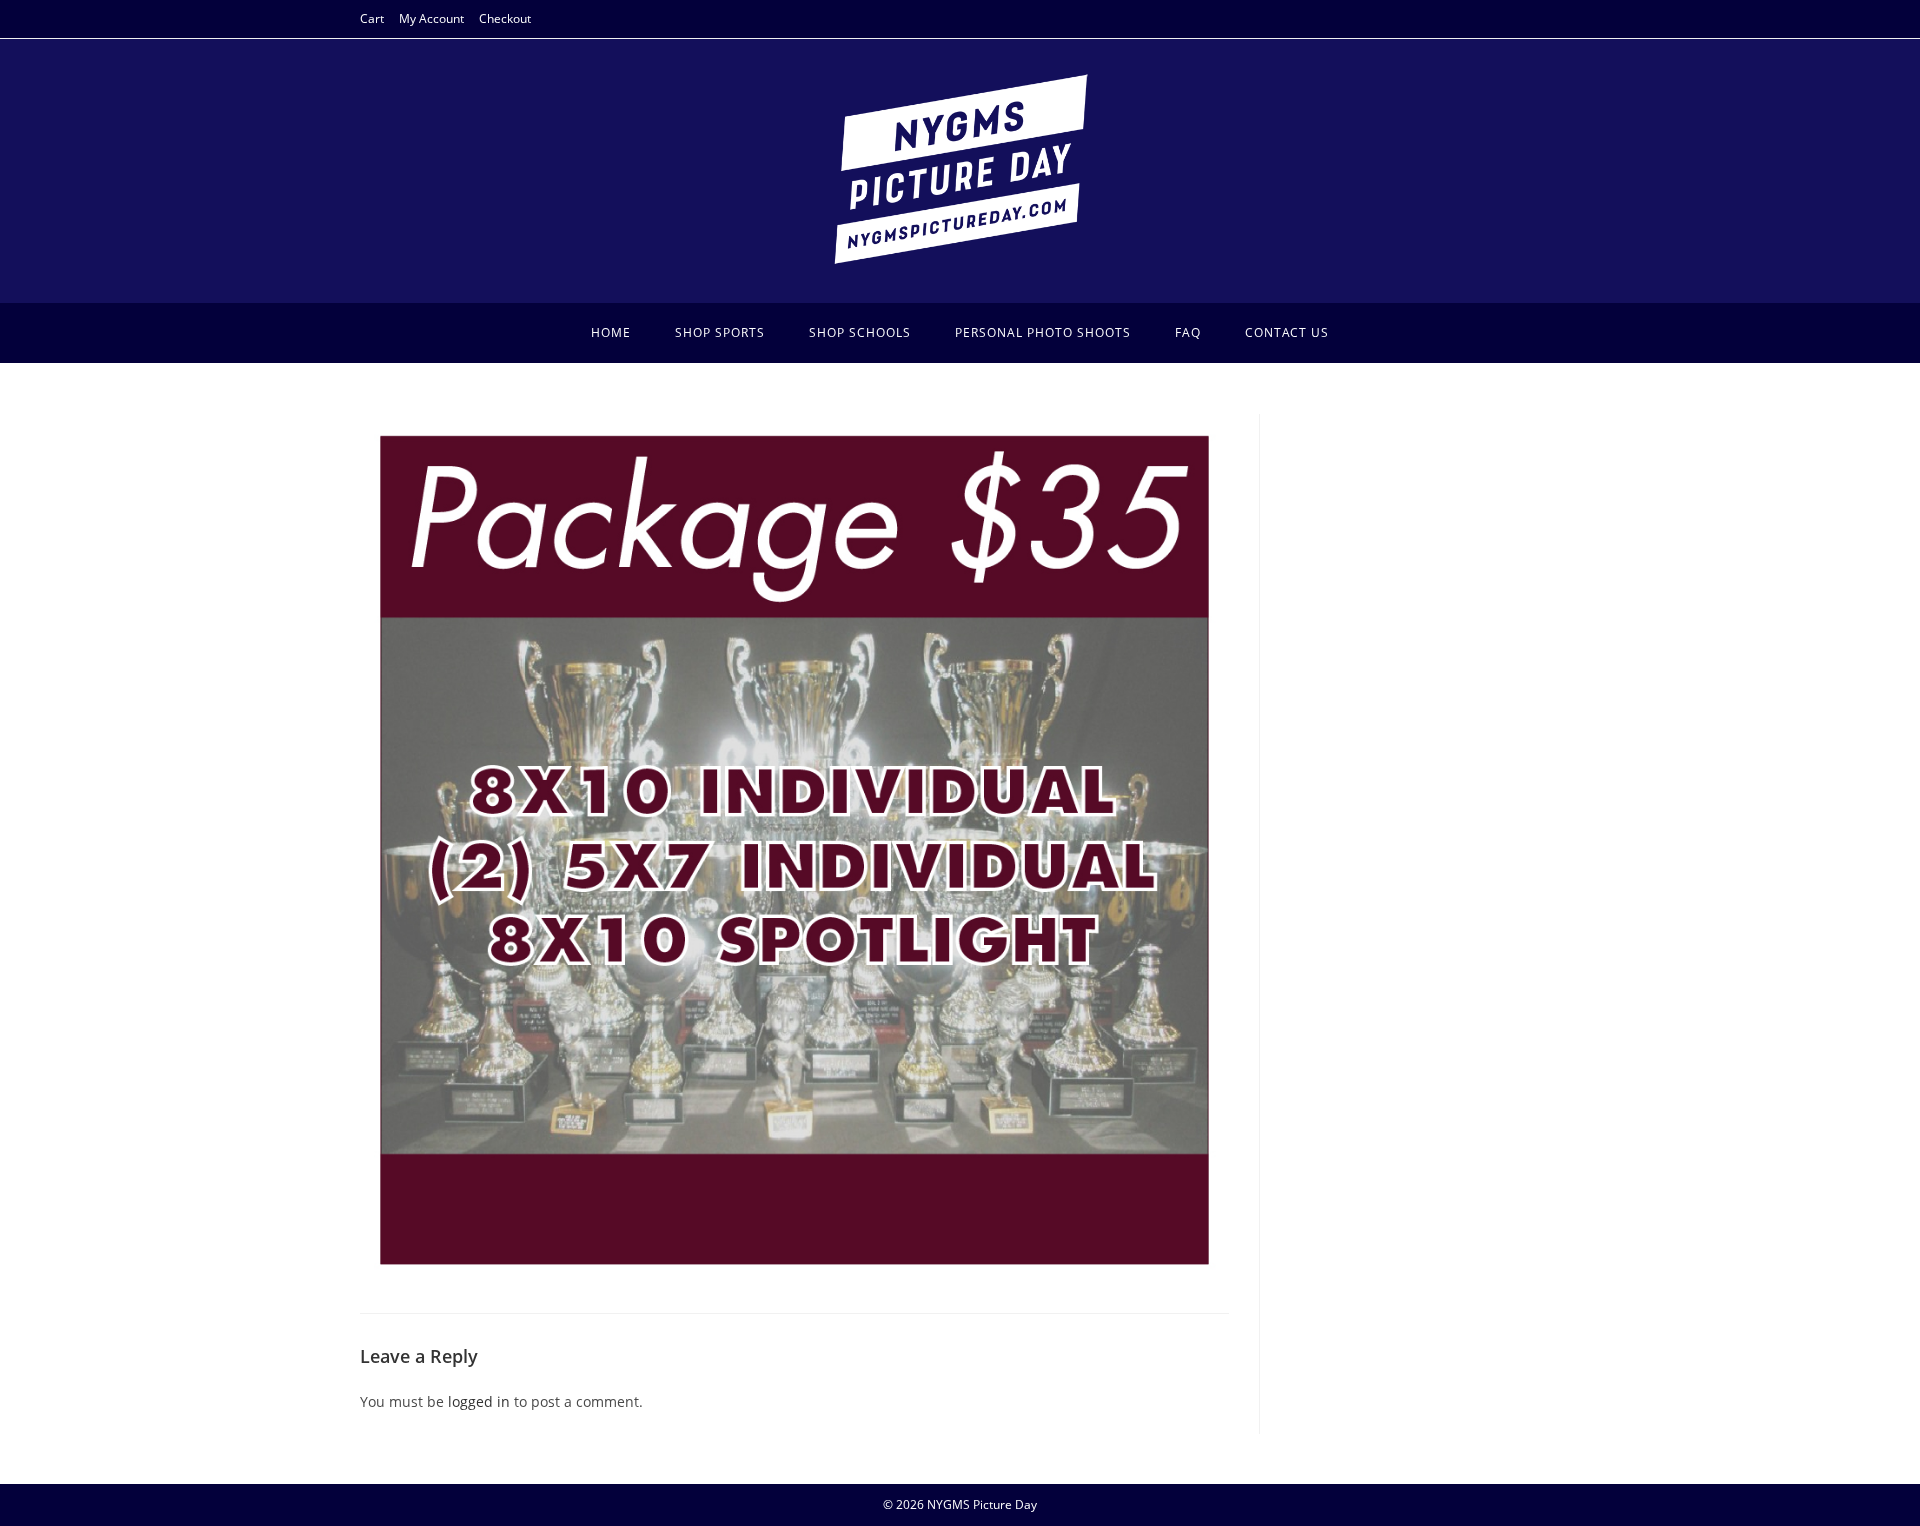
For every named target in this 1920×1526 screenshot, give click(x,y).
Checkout (505, 18)
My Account (431, 18)
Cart (372, 18)
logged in (479, 1401)
